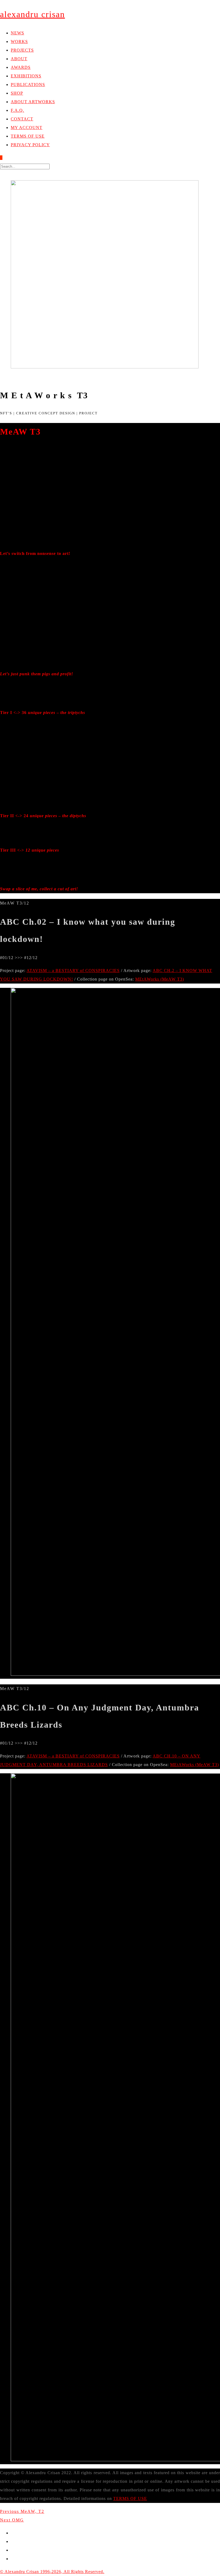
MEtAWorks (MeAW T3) (160, 979)
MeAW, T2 (22, 2511)
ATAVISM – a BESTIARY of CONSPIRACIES (73, 971)
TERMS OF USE (130, 2498)
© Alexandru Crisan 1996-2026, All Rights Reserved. (52, 2572)
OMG (12, 2520)
